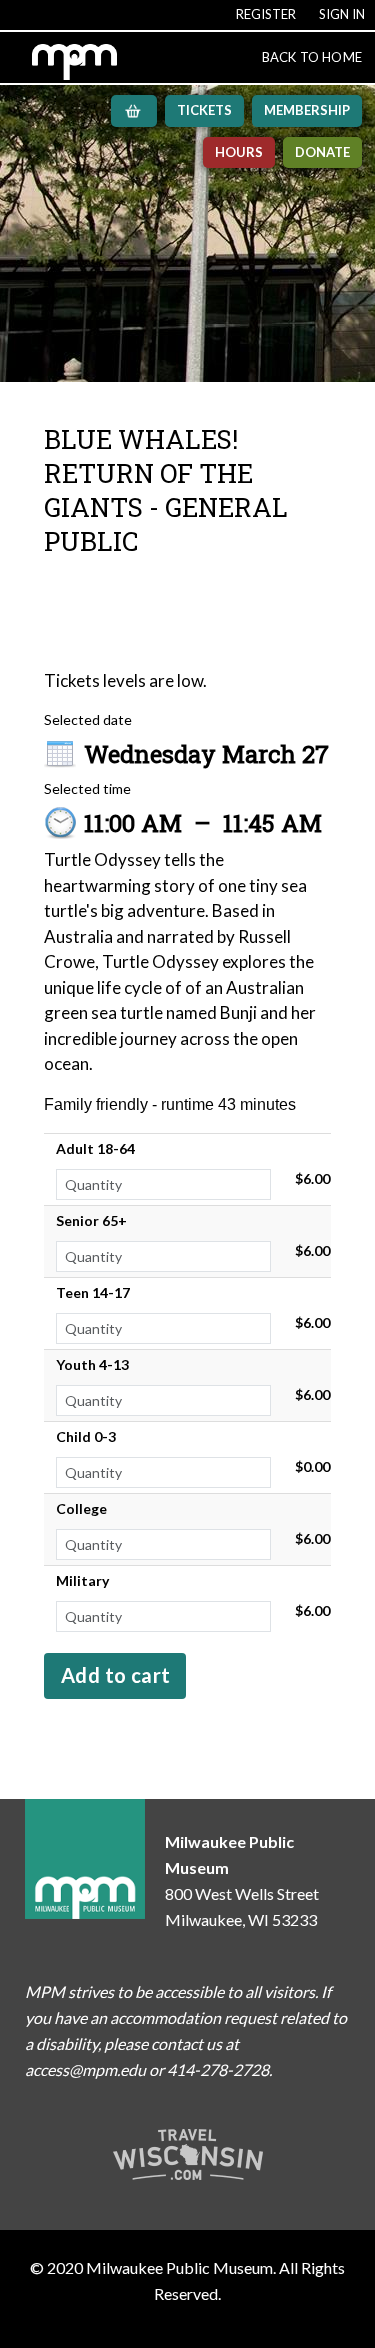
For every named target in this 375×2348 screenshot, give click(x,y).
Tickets (204, 110)
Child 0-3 (86, 1436)
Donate (322, 152)
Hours (239, 152)
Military (82, 1580)
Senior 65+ (91, 1220)
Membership (307, 110)
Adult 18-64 (95, 1148)
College (81, 1508)
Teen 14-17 (93, 1292)
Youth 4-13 (92, 1364)
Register (266, 14)
